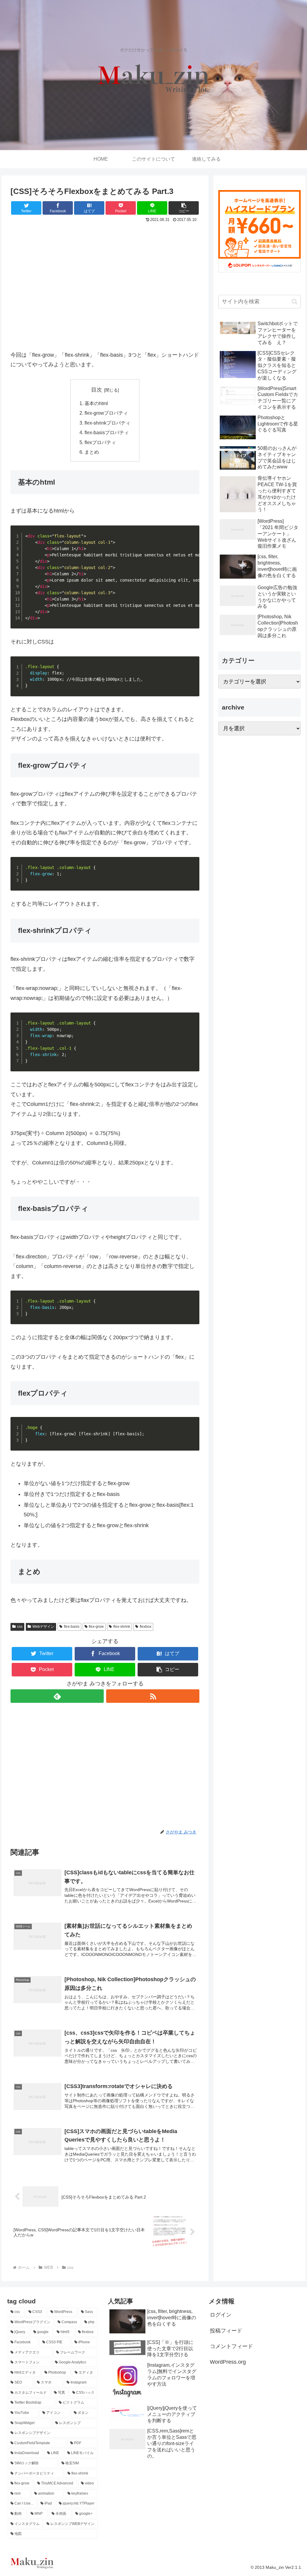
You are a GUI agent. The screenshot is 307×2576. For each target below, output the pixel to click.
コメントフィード (231, 2346)
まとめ (92, 452)
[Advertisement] (105, 289)
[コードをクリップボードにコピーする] (192, 538)
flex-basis (72, 1627)
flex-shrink (122, 1627)
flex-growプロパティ (106, 413)
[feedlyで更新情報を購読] (57, 1696)
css (20, 1627)
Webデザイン (43, 1627)
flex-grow (96, 1627)
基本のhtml (96, 403)
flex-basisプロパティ (107, 432)
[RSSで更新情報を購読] (153, 1696)
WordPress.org (228, 2362)
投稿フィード (226, 2331)
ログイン (221, 2315)
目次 (97, 390)
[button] (184, 208)
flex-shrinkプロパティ (107, 423)
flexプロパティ (100, 442)
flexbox (146, 1627)
